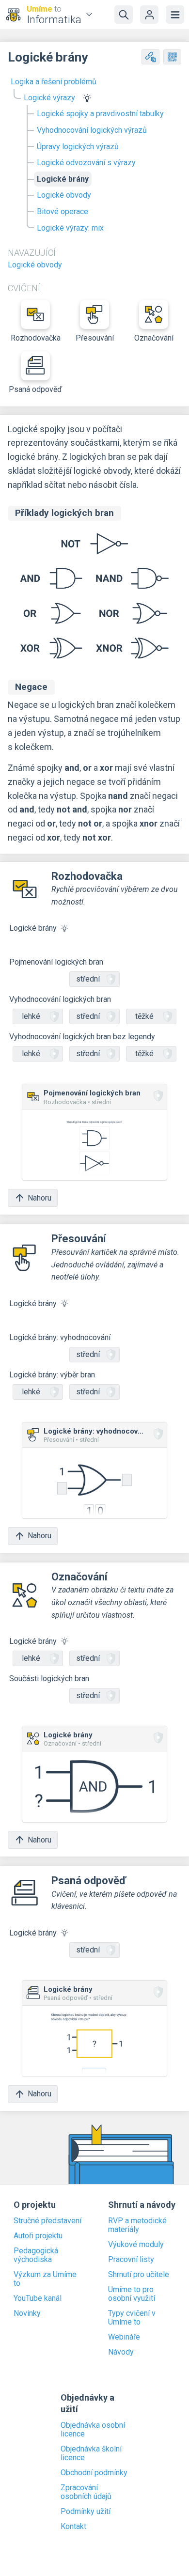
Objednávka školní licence (91, 2453)
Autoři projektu (38, 2236)
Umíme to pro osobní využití (132, 2294)
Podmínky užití (86, 2512)
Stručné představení (47, 2221)
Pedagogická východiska (36, 2255)
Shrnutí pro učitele (139, 2275)
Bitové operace (63, 211)
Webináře (124, 2337)
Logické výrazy (49, 98)
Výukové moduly (136, 2245)
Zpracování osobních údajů (86, 2492)
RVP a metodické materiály (137, 2225)
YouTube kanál (38, 2298)
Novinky (27, 2313)
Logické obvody (64, 195)
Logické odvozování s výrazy (86, 163)
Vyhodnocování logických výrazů (92, 130)
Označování (154, 338)
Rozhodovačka (36, 338)
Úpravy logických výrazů (78, 147)
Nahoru (39, 1198)
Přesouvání (95, 338)
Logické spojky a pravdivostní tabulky (100, 114)
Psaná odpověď (35, 389)
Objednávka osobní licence (93, 2430)
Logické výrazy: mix (70, 228)
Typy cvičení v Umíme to (132, 2318)
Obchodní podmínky (94, 2473)
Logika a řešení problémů (54, 82)
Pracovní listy (131, 2260)
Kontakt (73, 2527)
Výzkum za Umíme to (45, 2279)
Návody (121, 2352)
